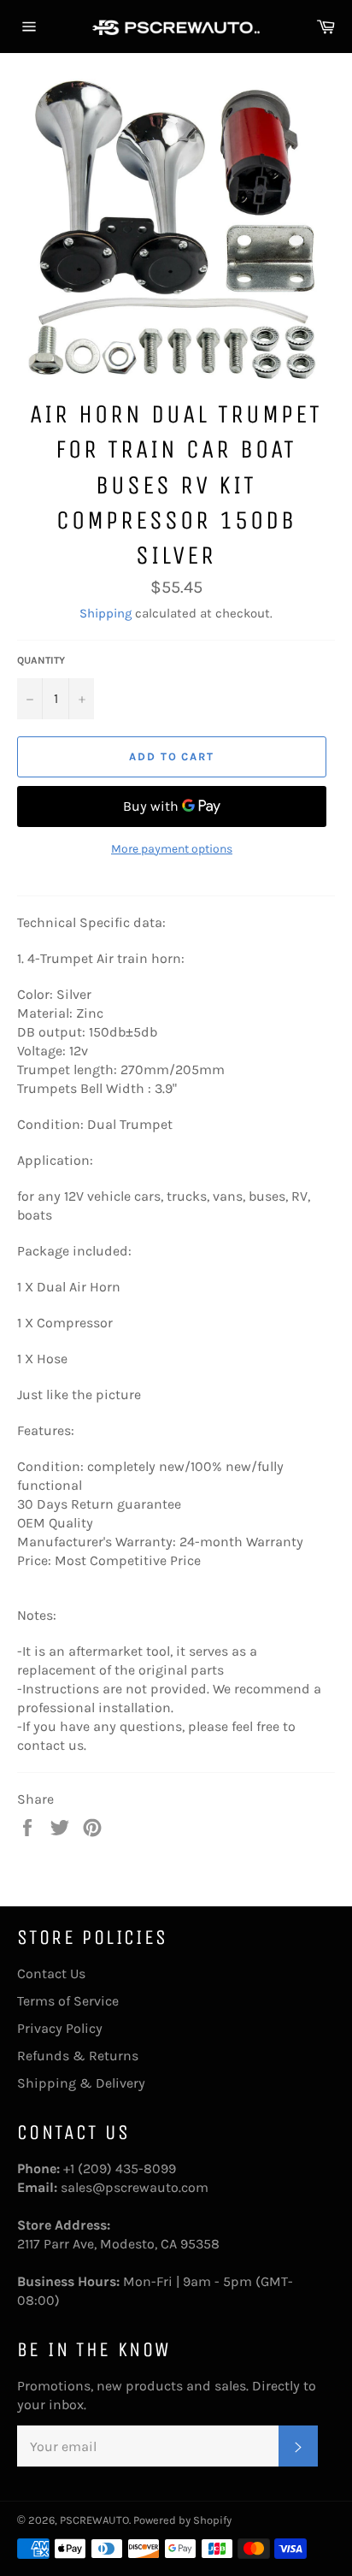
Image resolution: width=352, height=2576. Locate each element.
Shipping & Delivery (81, 2083)
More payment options (172, 849)
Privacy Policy (60, 2028)
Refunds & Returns (78, 2056)
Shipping (106, 613)
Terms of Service (68, 2001)
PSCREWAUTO (94, 2520)
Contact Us (51, 1973)
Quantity (41, 660)
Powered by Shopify (182, 2520)
